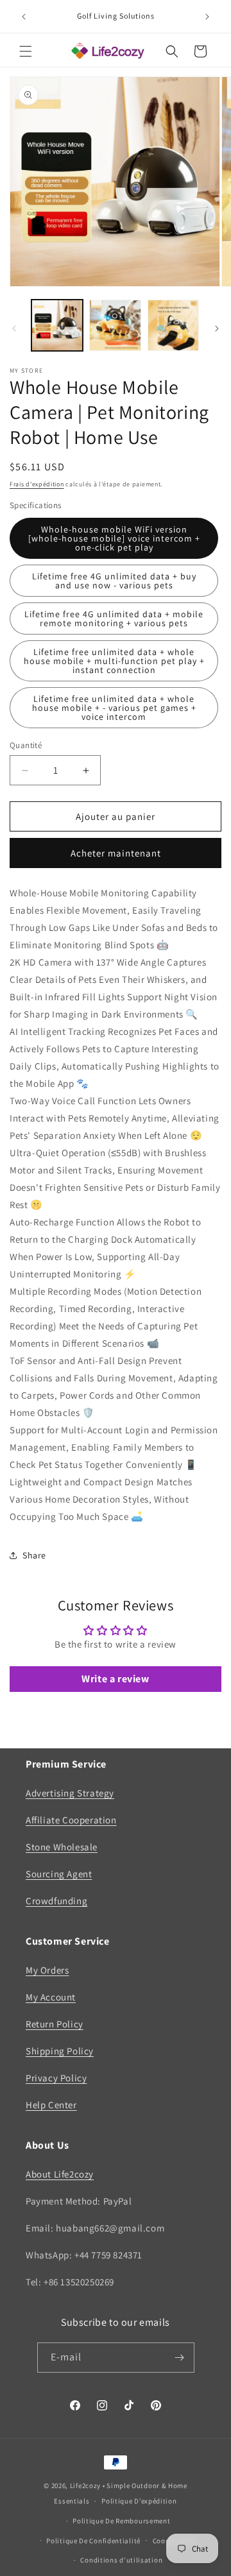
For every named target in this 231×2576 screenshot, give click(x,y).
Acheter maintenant (116, 853)
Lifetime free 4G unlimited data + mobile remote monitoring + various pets (114, 618)
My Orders (47, 1970)
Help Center (51, 2105)
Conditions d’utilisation (121, 2560)
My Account (51, 1997)
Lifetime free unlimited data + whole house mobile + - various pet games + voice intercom (114, 708)
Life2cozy (85, 2486)
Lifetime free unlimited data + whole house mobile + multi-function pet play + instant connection (114, 661)
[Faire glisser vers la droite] (217, 328)
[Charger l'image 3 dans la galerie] (173, 325)
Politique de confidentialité (93, 2541)
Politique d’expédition (139, 2501)
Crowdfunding (56, 1901)
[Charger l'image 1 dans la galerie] (57, 325)
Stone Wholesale (62, 1847)
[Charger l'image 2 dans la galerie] (115, 325)
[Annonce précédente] (24, 17)
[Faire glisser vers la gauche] (14, 328)
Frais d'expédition (37, 484)
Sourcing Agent (59, 1874)
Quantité (26, 745)
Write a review (115, 1679)
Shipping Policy (60, 2051)
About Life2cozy (60, 2174)
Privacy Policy (56, 2078)
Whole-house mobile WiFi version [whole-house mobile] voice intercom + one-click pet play (114, 538)
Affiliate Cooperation (71, 1820)
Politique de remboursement (121, 2521)
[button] (26, 51)
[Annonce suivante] (207, 17)
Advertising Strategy (70, 1793)
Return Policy (55, 2024)
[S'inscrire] (180, 2358)
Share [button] (34, 1555)
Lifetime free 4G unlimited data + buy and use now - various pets (114, 581)
